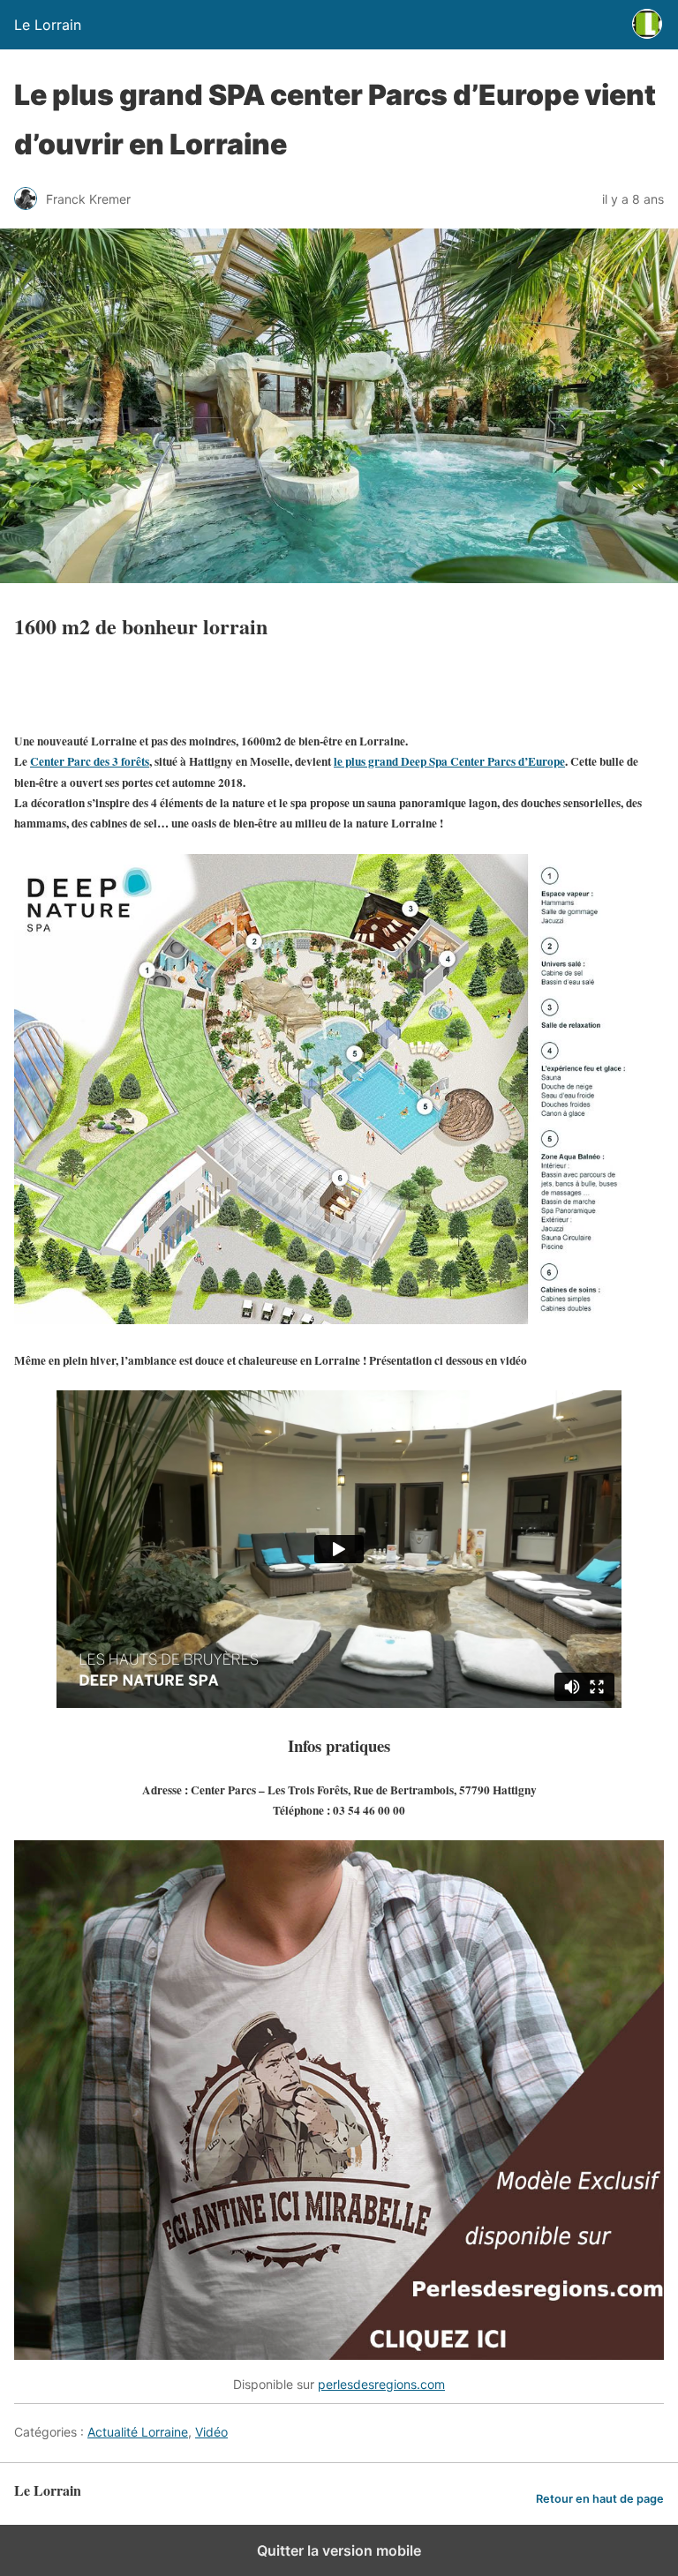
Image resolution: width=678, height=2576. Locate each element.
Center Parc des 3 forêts (90, 761)
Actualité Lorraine (138, 2432)
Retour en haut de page (600, 2499)
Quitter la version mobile (339, 2550)
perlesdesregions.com (381, 2384)
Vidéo (211, 2432)
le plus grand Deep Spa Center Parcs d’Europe (449, 761)
